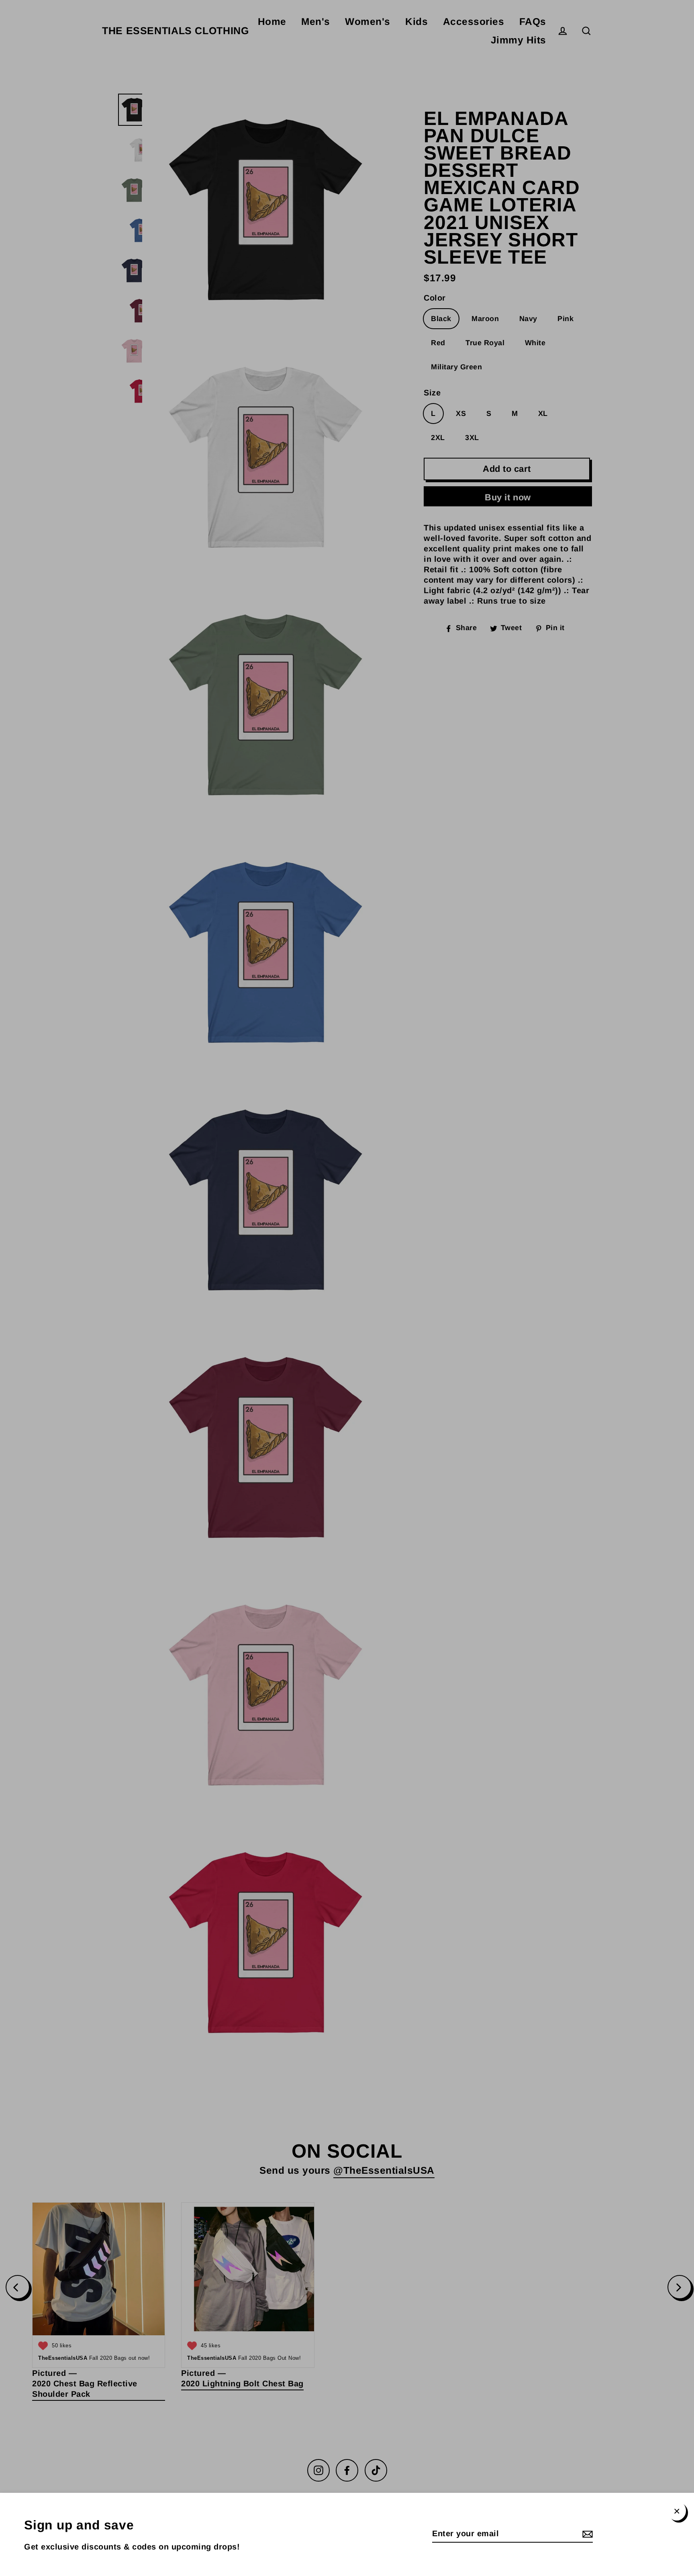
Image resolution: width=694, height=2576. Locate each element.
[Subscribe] (586, 2534)
